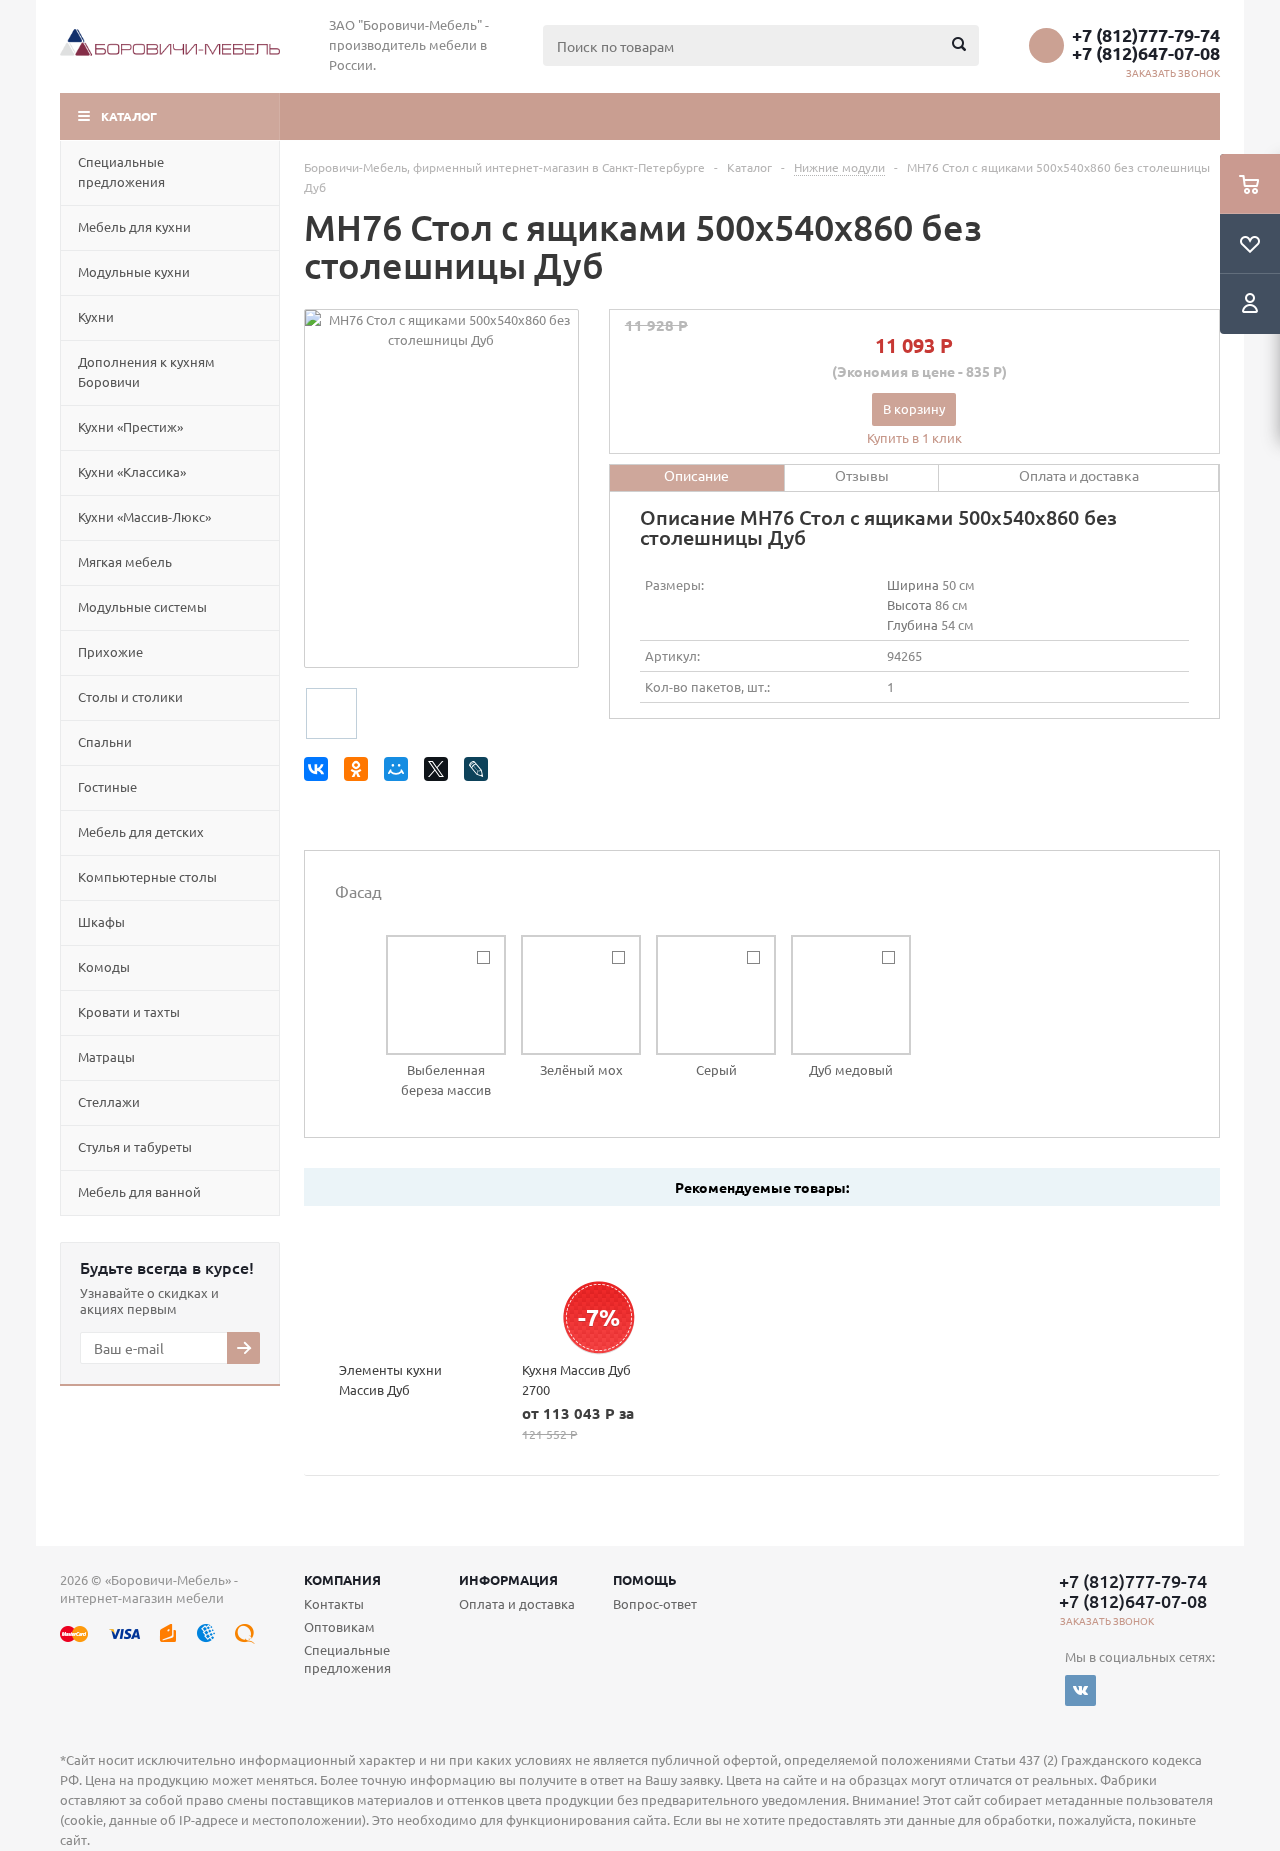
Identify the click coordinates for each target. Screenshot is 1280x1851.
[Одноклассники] (359, 772)
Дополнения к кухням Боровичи (146, 371)
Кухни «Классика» (132, 471)
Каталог (129, 116)
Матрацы (106, 1056)
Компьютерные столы (147, 876)
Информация (508, 1579)
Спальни (105, 741)
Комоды (104, 966)
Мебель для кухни (134, 226)
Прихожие (110, 651)
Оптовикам (339, 1626)
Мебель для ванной (139, 1191)
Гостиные (107, 786)
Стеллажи (109, 1101)
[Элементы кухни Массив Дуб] (395, 1283)
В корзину (914, 408)
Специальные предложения (121, 171)
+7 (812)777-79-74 (1146, 35)
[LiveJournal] (479, 772)
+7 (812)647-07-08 (1146, 53)
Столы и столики (130, 696)
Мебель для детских (141, 831)
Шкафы (101, 921)
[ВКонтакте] (319, 772)
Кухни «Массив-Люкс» (144, 516)
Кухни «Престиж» (130, 426)
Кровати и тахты (129, 1011)
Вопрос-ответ (655, 1603)
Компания (342, 1579)
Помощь (645, 1579)
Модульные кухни (134, 271)
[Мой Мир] (399, 772)
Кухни (96, 316)
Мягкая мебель (125, 561)
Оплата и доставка (517, 1603)
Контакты (334, 1603)
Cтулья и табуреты (135, 1146)
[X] (439, 772)
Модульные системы (142, 606)
